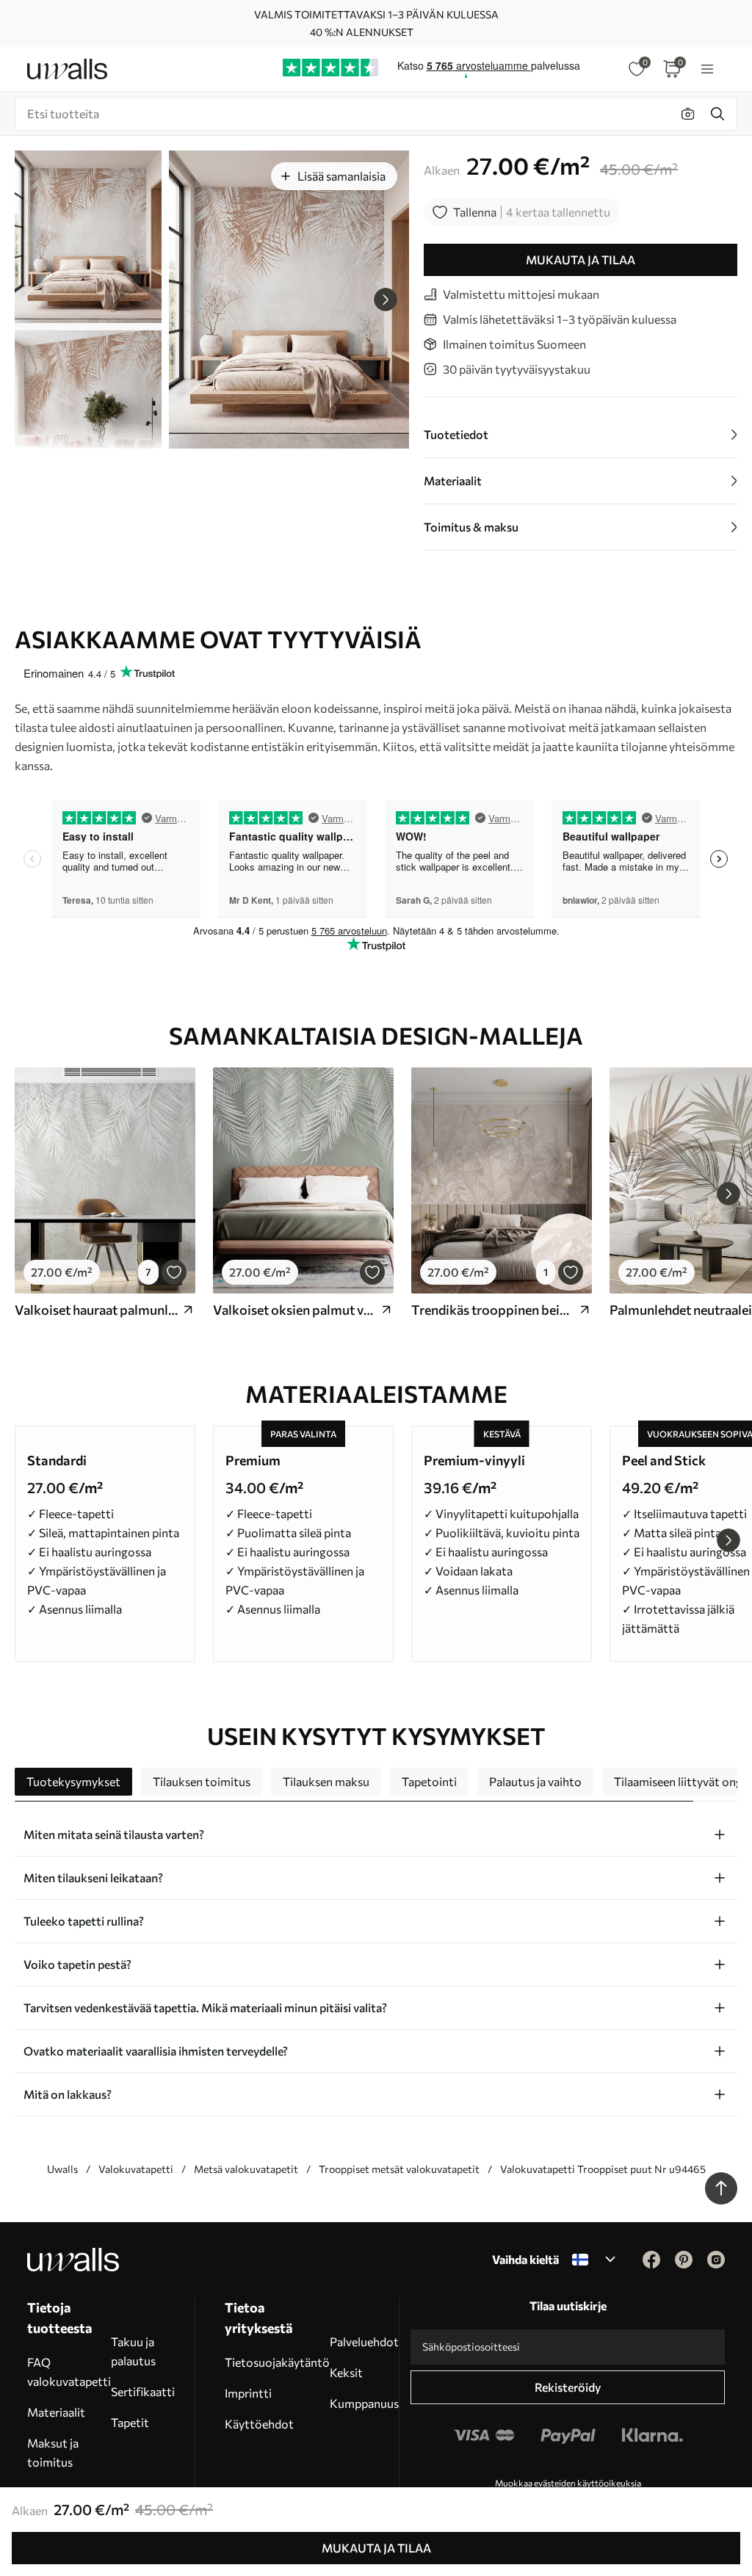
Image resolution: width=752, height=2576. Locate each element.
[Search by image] (688, 114)
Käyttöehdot (259, 2424)
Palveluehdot (364, 2341)
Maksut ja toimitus (53, 2452)
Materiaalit (56, 2412)
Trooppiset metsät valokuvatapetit (399, 2169)
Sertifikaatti (143, 2391)
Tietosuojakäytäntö (277, 2362)
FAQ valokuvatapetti (69, 2372)
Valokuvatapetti (136, 2169)
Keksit (346, 2372)
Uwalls (62, 2169)
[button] (386, 300)
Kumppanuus (364, 2403)
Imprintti (248, 2393)
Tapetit (130, 2422)
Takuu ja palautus (133, 2351)
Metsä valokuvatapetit (246, 2169)
